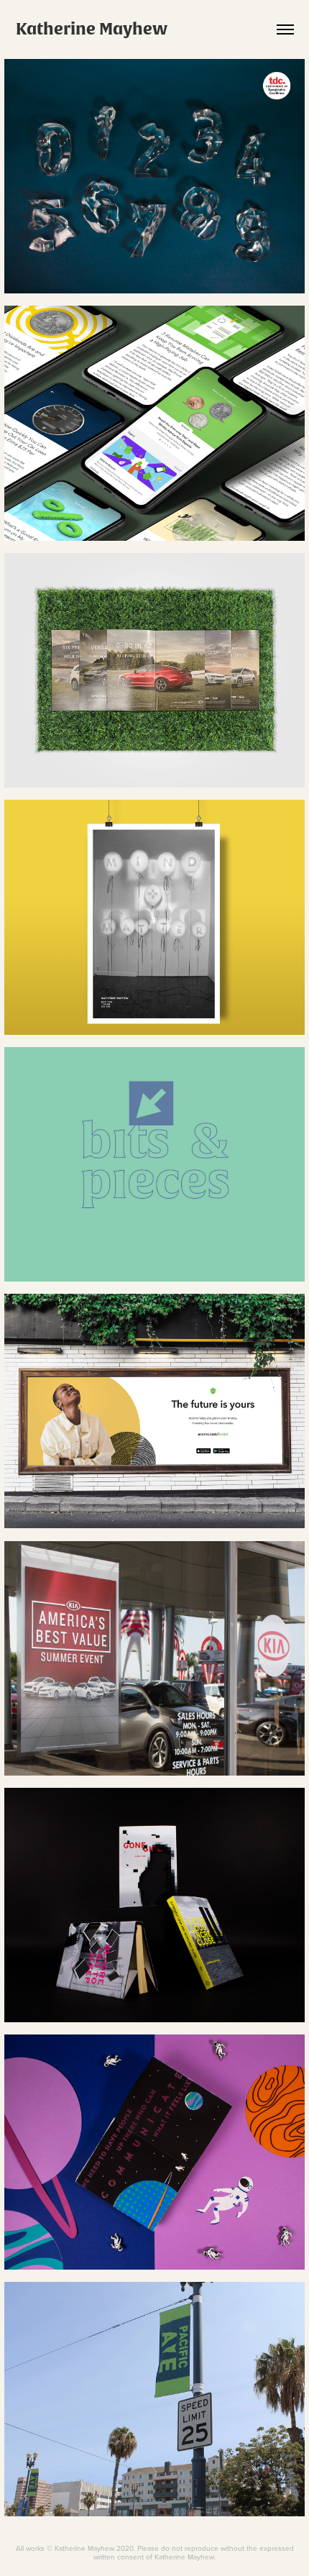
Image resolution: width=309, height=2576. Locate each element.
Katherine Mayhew (92, 29)
